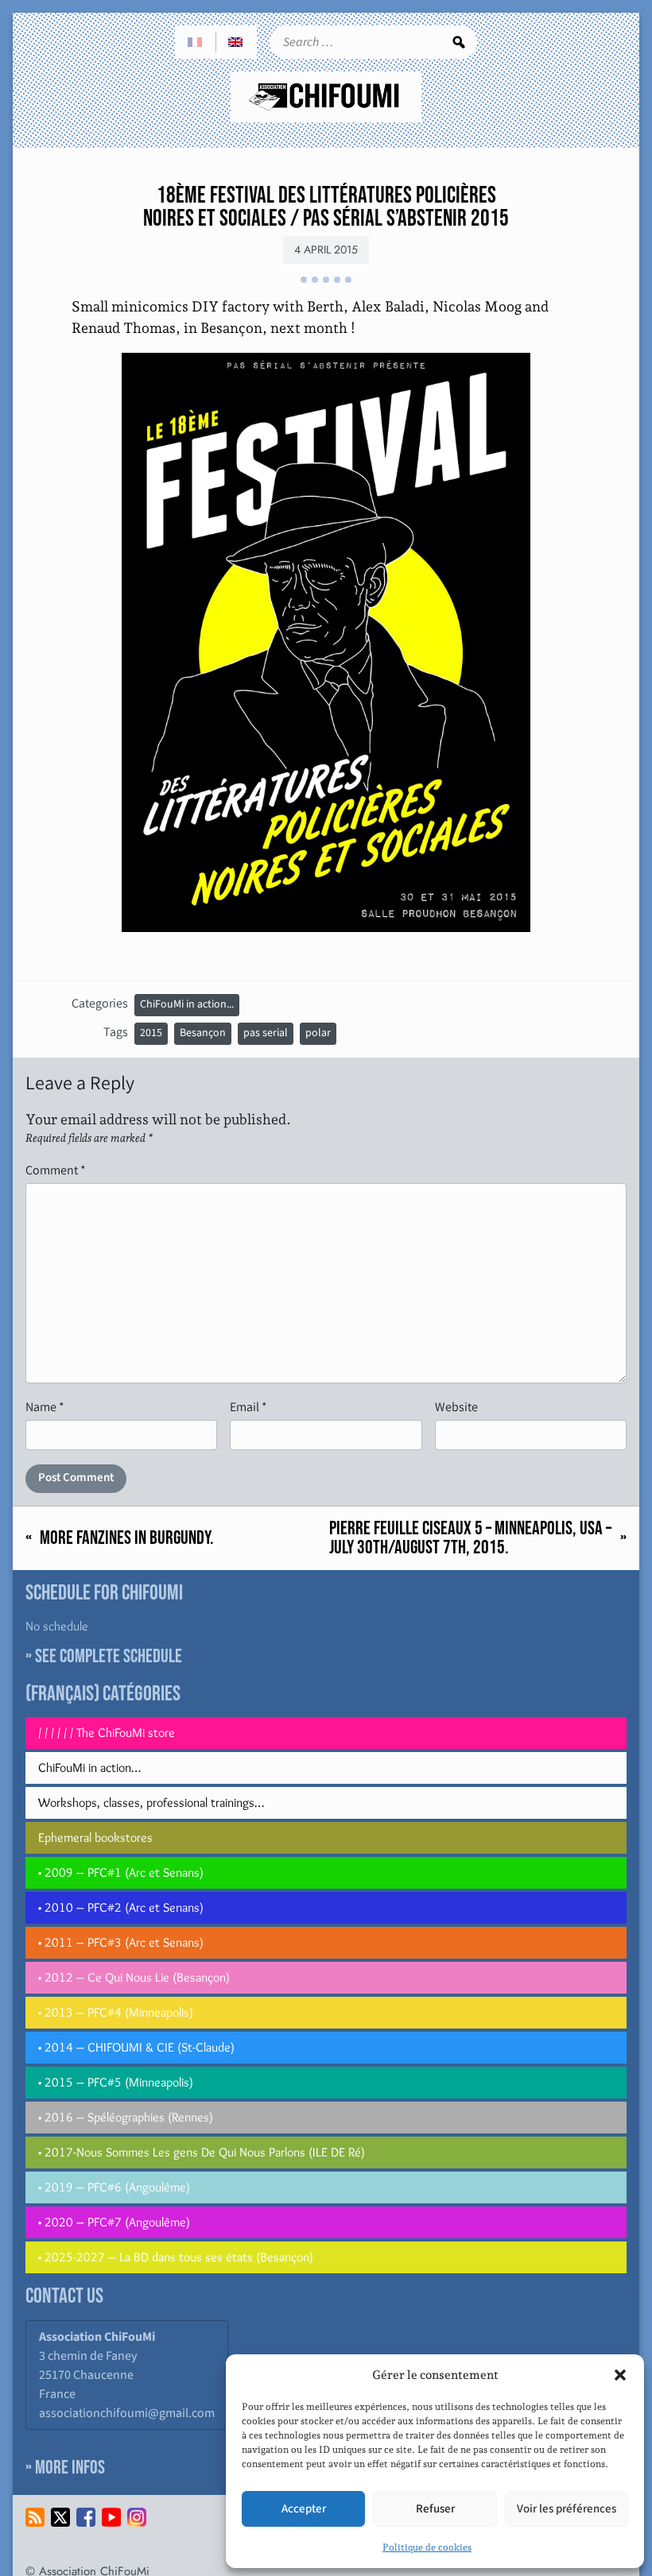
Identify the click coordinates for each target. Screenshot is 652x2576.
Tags (116, 1032)
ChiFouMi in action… (89, 1768)
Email (248, 1407)
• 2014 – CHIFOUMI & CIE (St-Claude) (136, 2047)
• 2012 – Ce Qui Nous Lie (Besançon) (134, 1977)
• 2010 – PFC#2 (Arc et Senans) (121, 1907)
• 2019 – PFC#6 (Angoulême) (114, 2187)
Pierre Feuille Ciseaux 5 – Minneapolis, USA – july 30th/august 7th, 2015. (470, 1538)
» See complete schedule (104, 1656)
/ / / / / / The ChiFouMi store (107, 1733)
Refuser (435, 2509)
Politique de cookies (427, 2547)
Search (459, 42)
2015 (151, 1033)
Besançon (203, 1033)
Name (45, 1407)
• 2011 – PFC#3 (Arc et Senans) (121, 1942)
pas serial (266, 1033)
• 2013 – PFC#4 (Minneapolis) (116, 2012)
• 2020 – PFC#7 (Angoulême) (114, 2222)
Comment (56, 1170)
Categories (100, 1003)
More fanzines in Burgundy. (127, 1538)
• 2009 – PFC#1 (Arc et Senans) (121, 1872)
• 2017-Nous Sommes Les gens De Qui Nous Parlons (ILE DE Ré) (202, 2152)
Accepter (304, 2509)
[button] (620, 2375)
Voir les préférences (567, 2509)
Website (456, 1407)
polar (318, 1033)
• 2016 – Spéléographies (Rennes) (126, 2117)
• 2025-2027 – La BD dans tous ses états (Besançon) (176, 2257)
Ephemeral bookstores (95, 1837)
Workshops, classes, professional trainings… (151, 1802)
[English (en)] (236, 42)
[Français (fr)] (196, 42)
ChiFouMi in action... (187, 1004)
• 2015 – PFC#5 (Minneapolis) (116, 2082)
